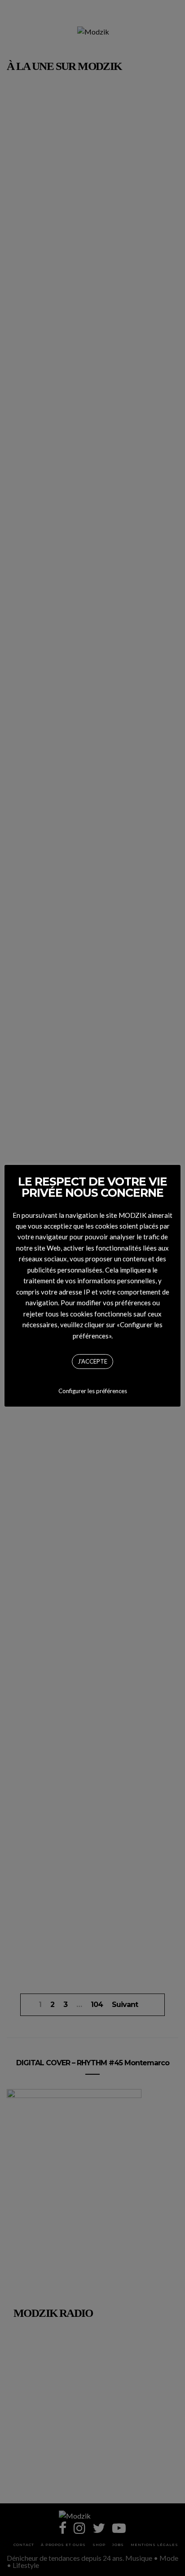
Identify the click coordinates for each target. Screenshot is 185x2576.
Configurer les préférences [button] (93, 1391)
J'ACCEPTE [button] (92, 1361)
